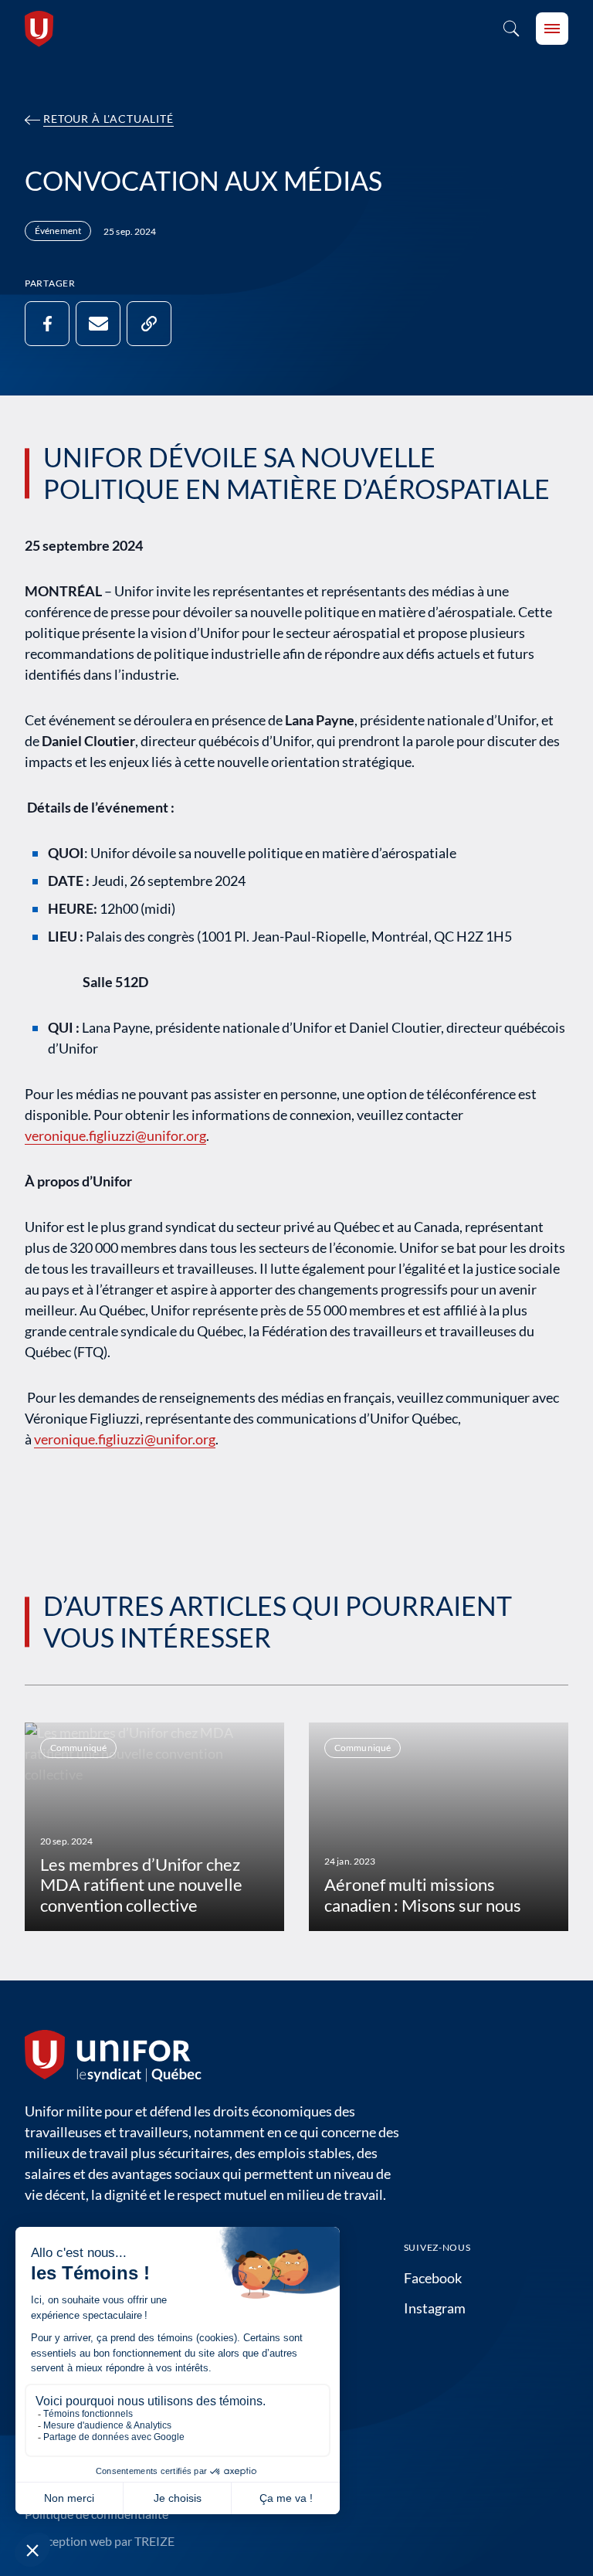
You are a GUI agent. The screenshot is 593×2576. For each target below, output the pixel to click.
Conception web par (100, 2541)
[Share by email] (98, 324)
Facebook (433, 2278)
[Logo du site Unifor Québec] (39, 29)
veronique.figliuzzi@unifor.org (115, 1135)
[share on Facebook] (47, 324)
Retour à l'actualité (108, 119)
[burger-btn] (552, 29)
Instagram (435, 2308)
